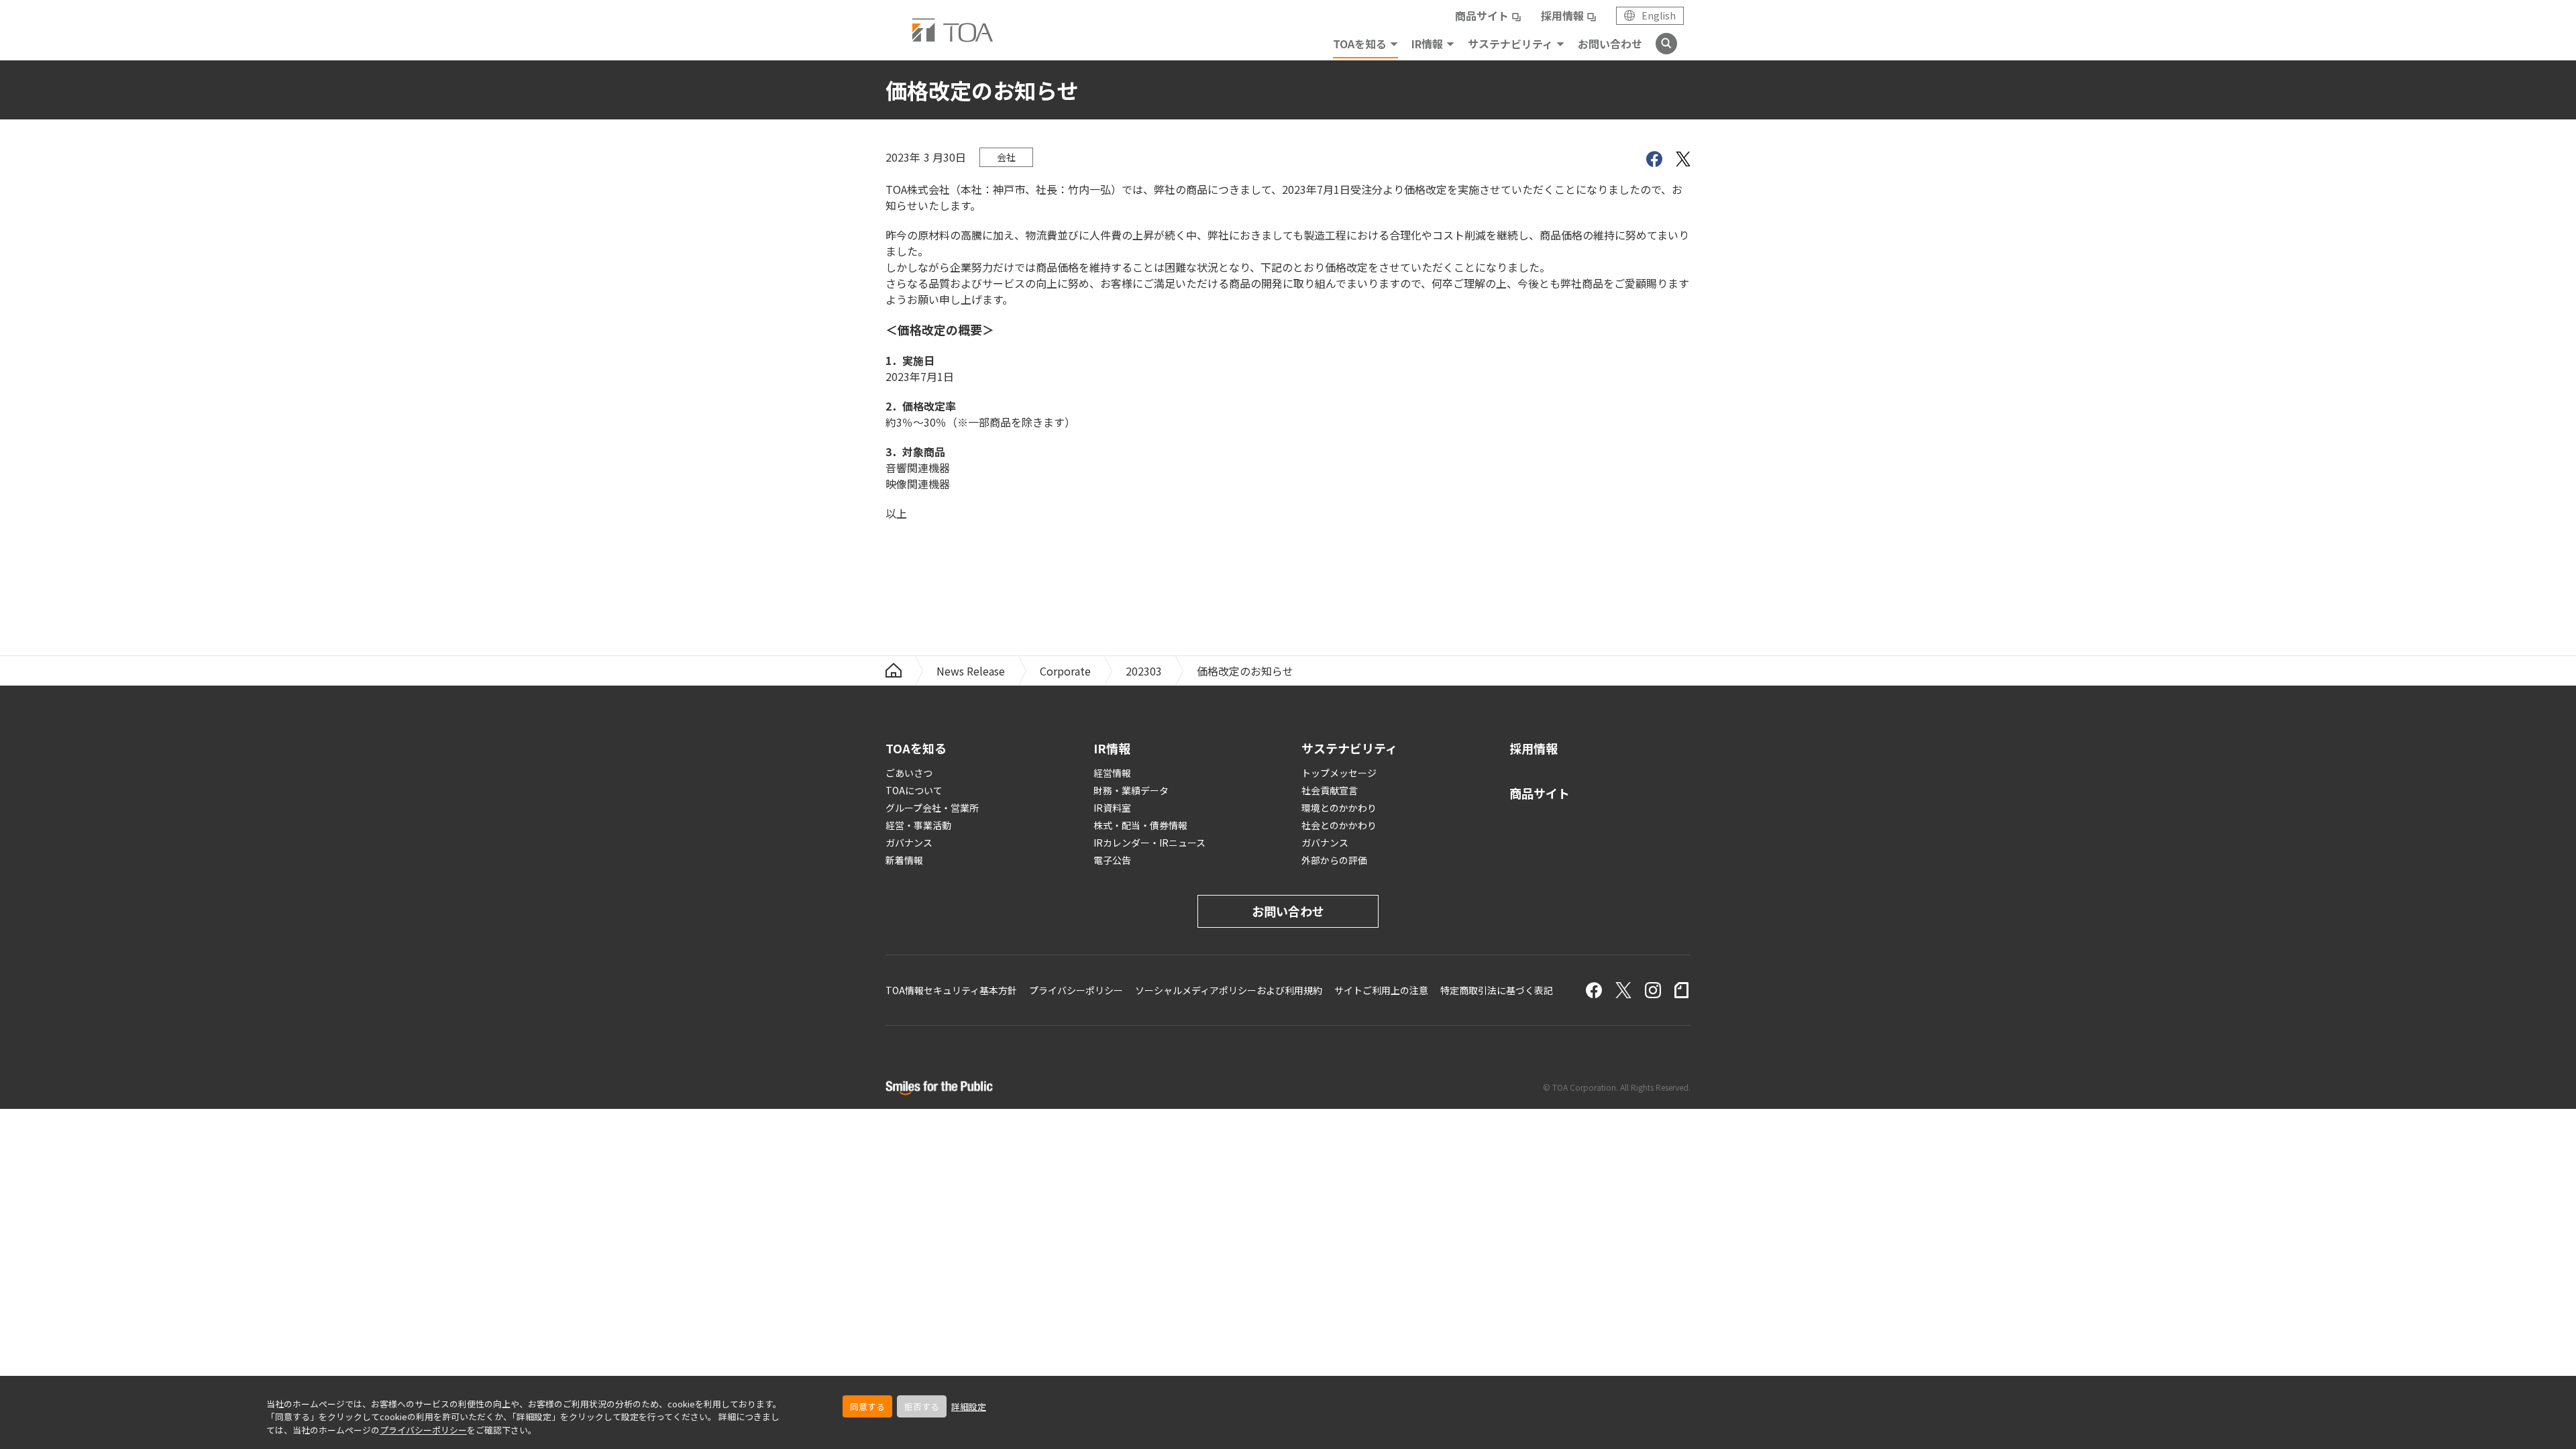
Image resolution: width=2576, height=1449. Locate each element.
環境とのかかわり (1339, 808)
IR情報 (1427, 44)
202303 (1144, 671)
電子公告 (1112, 860)
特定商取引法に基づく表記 (1497, 990)
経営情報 (1112, 773)
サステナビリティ (1510, 44)
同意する (867, 1406)
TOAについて (914, 790)
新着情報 (904, 860)
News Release (971, 671)
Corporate (1065, 671)
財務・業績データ (1131, 790)
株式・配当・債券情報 (1140, 825)
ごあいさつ (909, 773)
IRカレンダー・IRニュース (1149, 843)
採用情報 (1562, 15)
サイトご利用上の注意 (1381, 990)
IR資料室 (1112, 808)
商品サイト (1482, 15)
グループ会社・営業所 (932, 808)
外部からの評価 (1334, 860)
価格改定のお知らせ (1245, 671)
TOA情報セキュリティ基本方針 (951, 990)
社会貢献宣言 (1330, 790)
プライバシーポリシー (423, 1430)
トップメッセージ (1339, 773)
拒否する (922, 1406)
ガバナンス (909, 843)
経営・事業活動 (918, 825)
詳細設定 (969, 1406)
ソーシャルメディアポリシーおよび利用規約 (1229, 990)
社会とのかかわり (1339, 825)
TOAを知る (1360, 44)
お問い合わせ (1610, 44)
